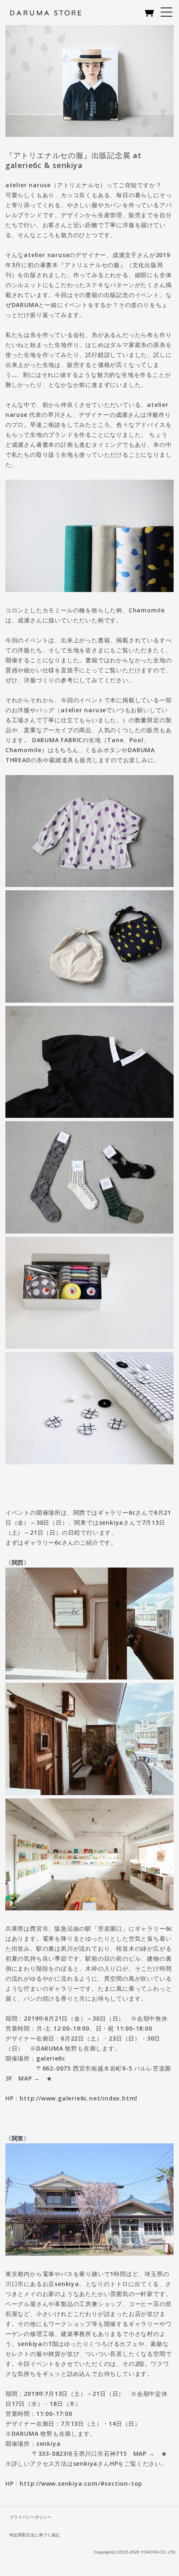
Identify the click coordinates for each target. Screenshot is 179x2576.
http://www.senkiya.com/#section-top (81, 2483)
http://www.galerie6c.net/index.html (78, 2098)
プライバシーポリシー (30, 2517)
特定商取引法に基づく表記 (35, 2535)
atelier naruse (28, 185)
